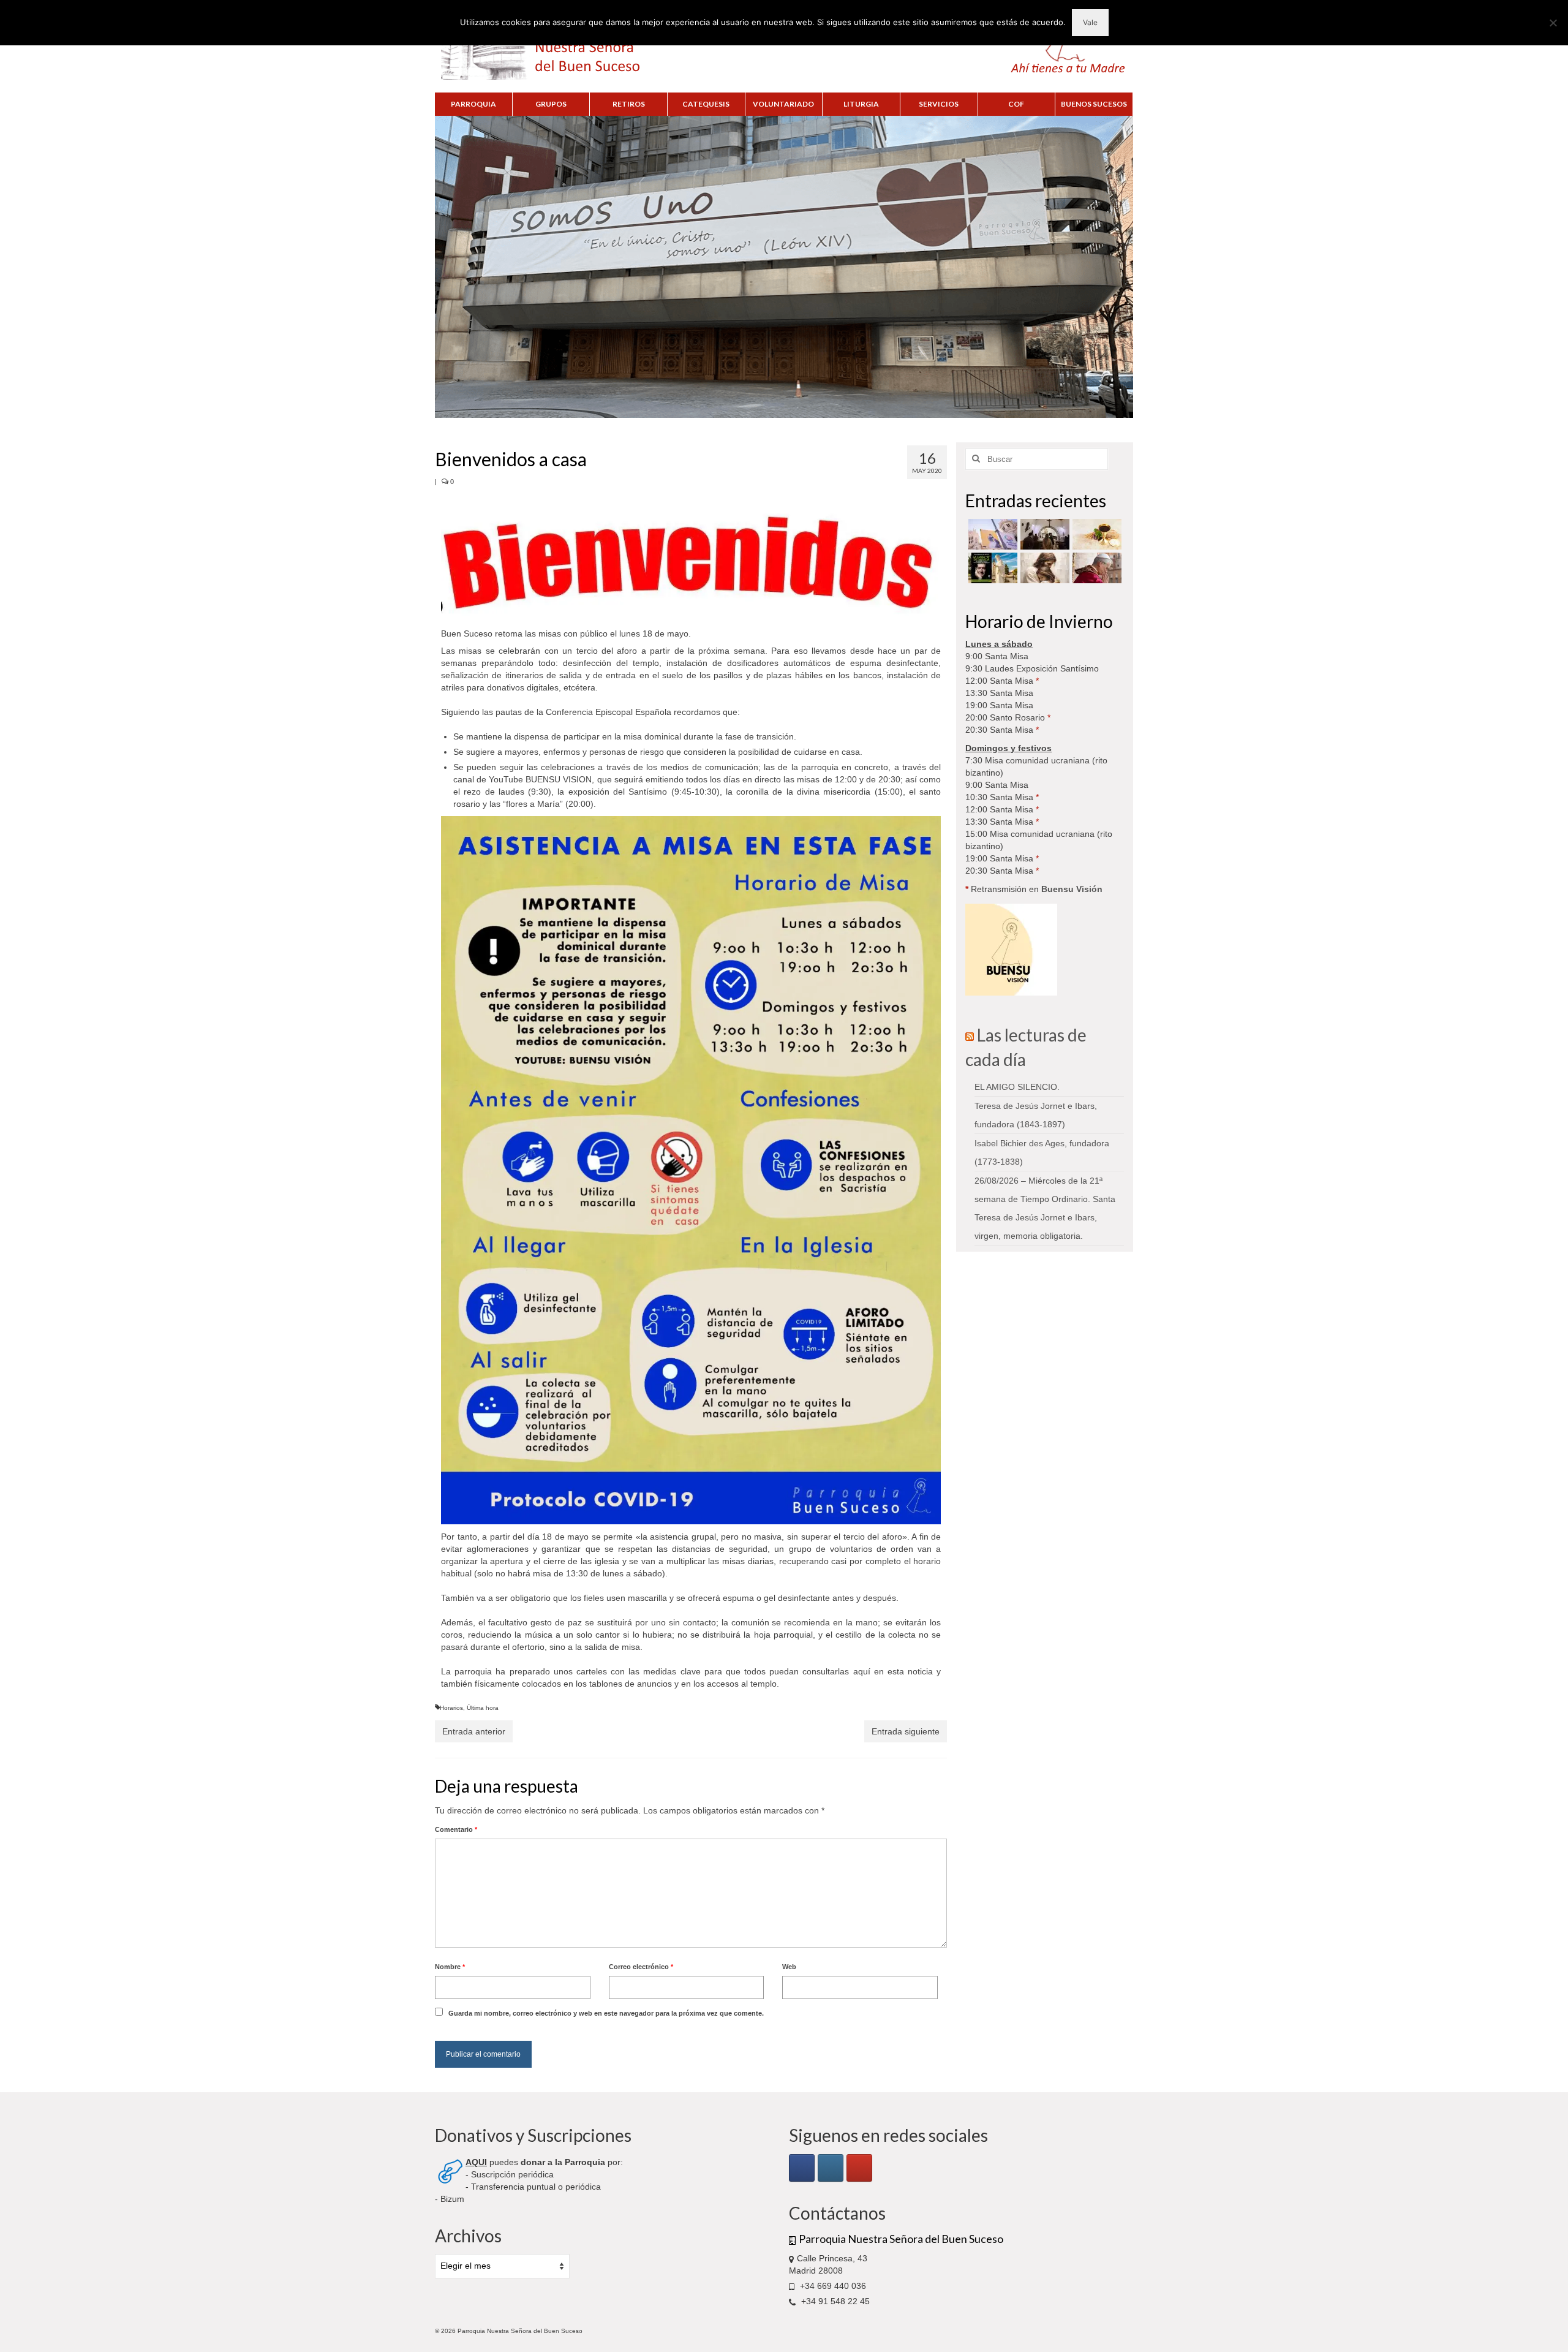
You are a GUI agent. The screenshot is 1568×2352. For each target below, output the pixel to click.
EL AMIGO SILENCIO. (1017, 1087)
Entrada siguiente (906, 1731)
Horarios (451, 1708)
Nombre (450, 1967)
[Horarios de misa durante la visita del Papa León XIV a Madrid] (991, 534)
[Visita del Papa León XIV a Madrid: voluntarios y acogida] (1095, 568)
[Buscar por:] (1037, 459)
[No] (1553, 23)
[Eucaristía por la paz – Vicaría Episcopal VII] (1095, 534)
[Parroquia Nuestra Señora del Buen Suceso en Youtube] (859, 2168)
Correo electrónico (641, 1967)
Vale (1090, 22)
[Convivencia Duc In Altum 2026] (1043, 534)
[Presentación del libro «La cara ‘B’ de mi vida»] (991, 568)
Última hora (483, 1708)
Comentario (456, 1829)
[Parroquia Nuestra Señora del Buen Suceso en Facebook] (802, 2168)
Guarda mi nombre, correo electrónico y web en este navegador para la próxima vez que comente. (606, 2013)
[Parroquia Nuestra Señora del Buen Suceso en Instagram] (831, 2168)
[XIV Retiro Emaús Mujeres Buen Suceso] (1043, 568)
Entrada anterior (474, 1731)
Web (789, 1967)
